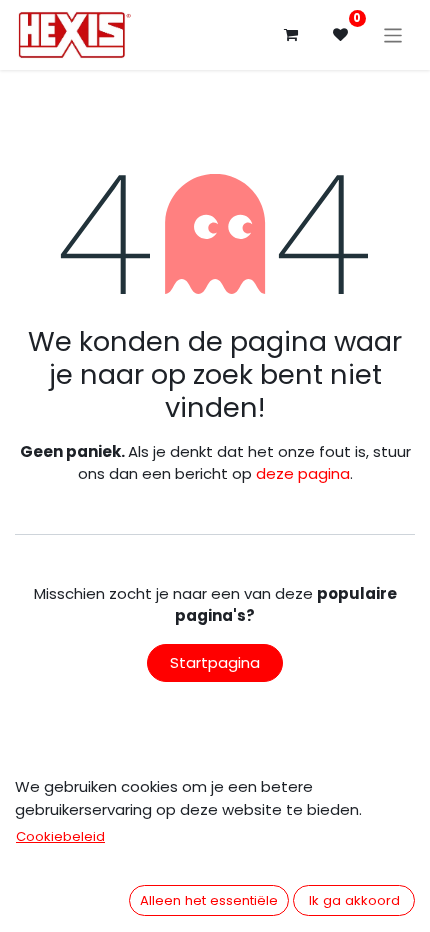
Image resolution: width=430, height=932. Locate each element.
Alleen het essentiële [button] (209, 900)
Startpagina (215, 662)
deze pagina (303, 473)
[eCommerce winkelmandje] (291, 35)
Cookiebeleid (60, 836)
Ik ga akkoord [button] (354, 900)
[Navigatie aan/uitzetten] (393, 34)
